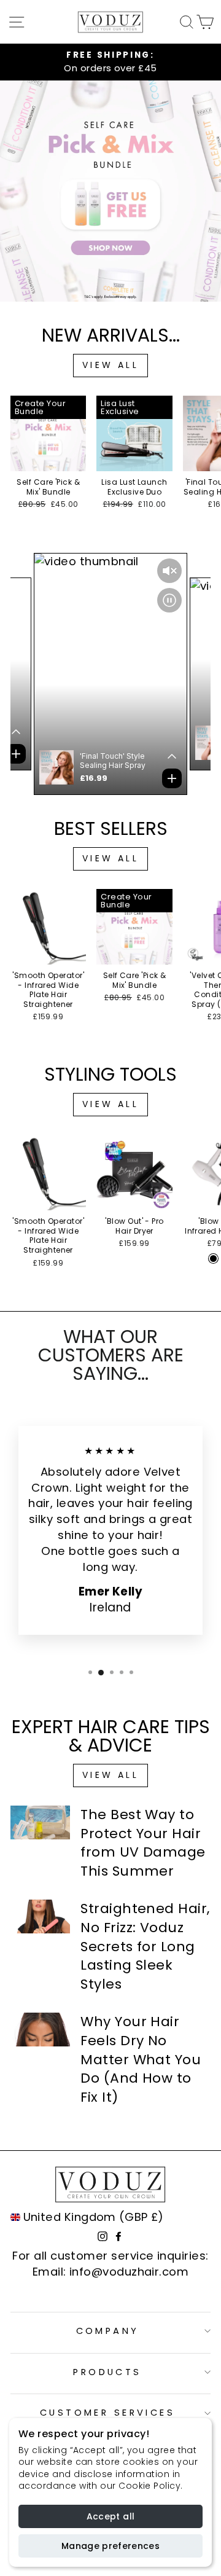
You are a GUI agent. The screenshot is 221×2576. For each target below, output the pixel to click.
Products (107, 2372)
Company (108, 2331)
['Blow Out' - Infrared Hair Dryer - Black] (213, 1259)
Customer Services (107, 2413)
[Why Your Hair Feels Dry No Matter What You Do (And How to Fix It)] (40, 2030)
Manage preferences (110, 2546)
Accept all (111, 2516)
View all (110, 365)
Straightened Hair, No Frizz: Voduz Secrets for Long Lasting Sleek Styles (145, 1946)
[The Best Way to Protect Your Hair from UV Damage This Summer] (40, 1822)
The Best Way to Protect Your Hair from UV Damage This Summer (143, 1843)
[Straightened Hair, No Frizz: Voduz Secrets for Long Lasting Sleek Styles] (40, 1916)
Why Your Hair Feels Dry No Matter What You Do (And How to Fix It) (141, 2059)
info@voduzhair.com (129, 2272)
